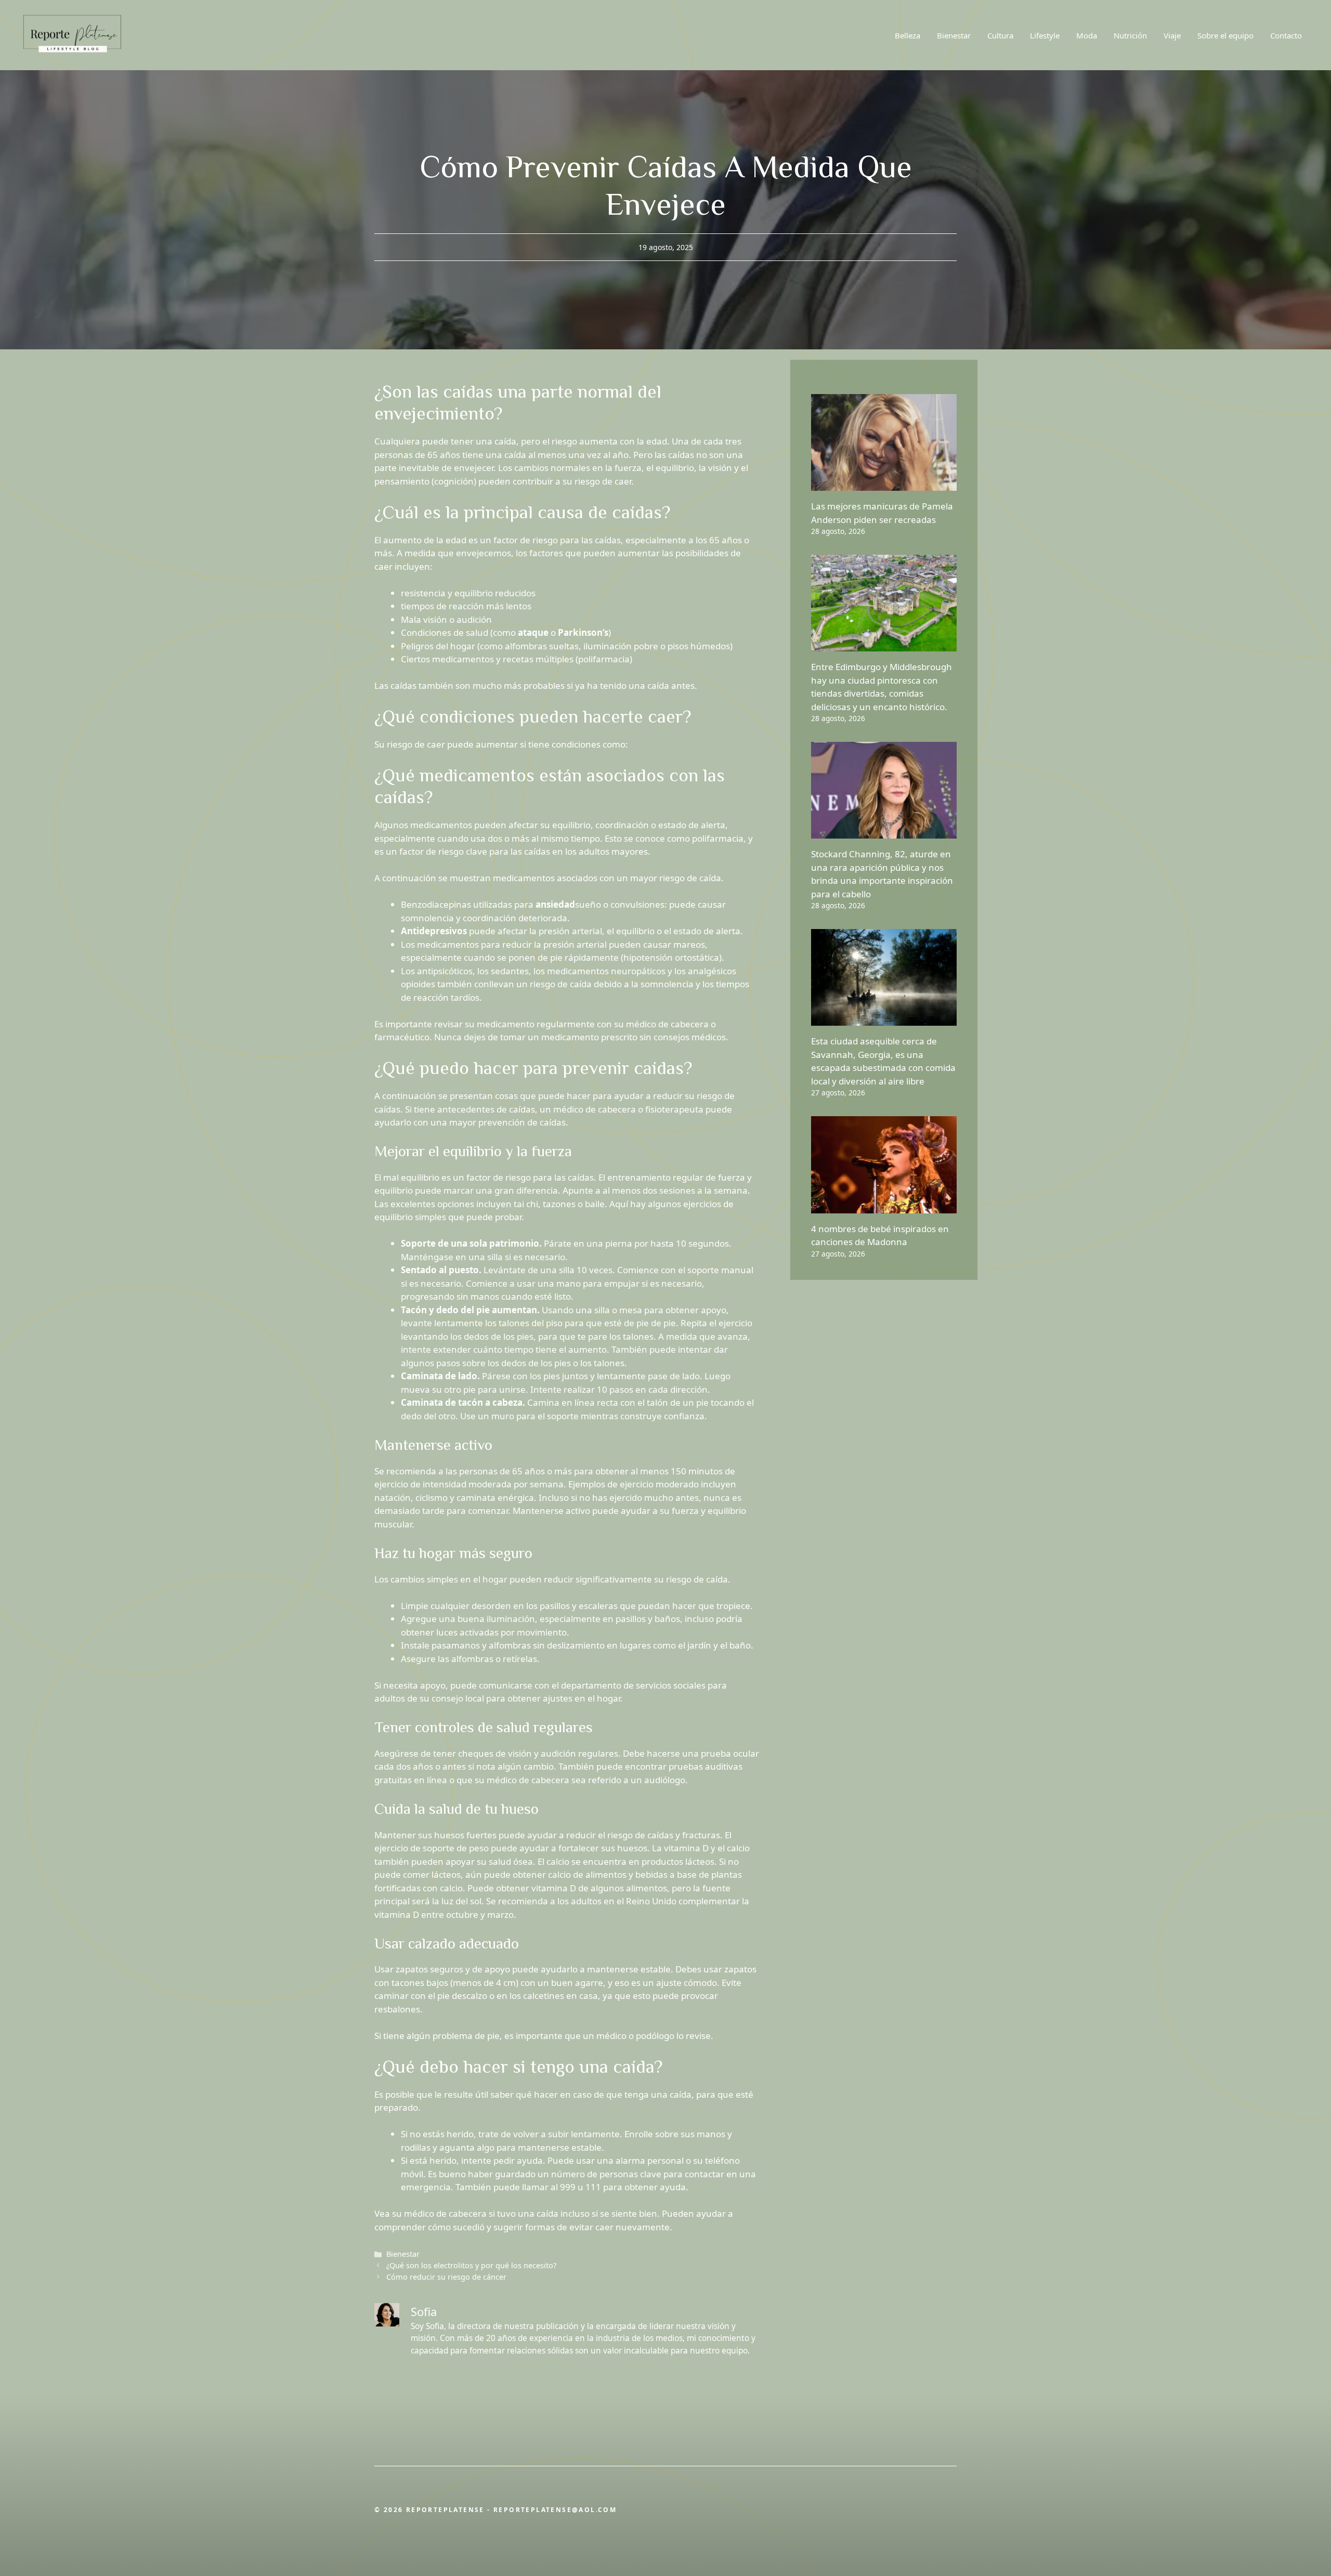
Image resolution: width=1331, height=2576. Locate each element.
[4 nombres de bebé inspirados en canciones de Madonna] (884, 1206)
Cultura (1000, 35)
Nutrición (1130, 35)
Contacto (1286, 35)
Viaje (1172, 35)
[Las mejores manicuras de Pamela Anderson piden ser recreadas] (884, 484)
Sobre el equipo (1225, 35)
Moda (1087, 35)
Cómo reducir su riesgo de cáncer (446, 2277)
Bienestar (954, 35)
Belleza (908, 35)
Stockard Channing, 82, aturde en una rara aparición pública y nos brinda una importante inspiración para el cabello (882, 874)
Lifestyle (1045, 35)
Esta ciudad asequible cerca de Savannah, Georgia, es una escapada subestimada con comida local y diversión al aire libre (883, 1061)
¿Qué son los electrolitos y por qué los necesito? (471, 2265)
